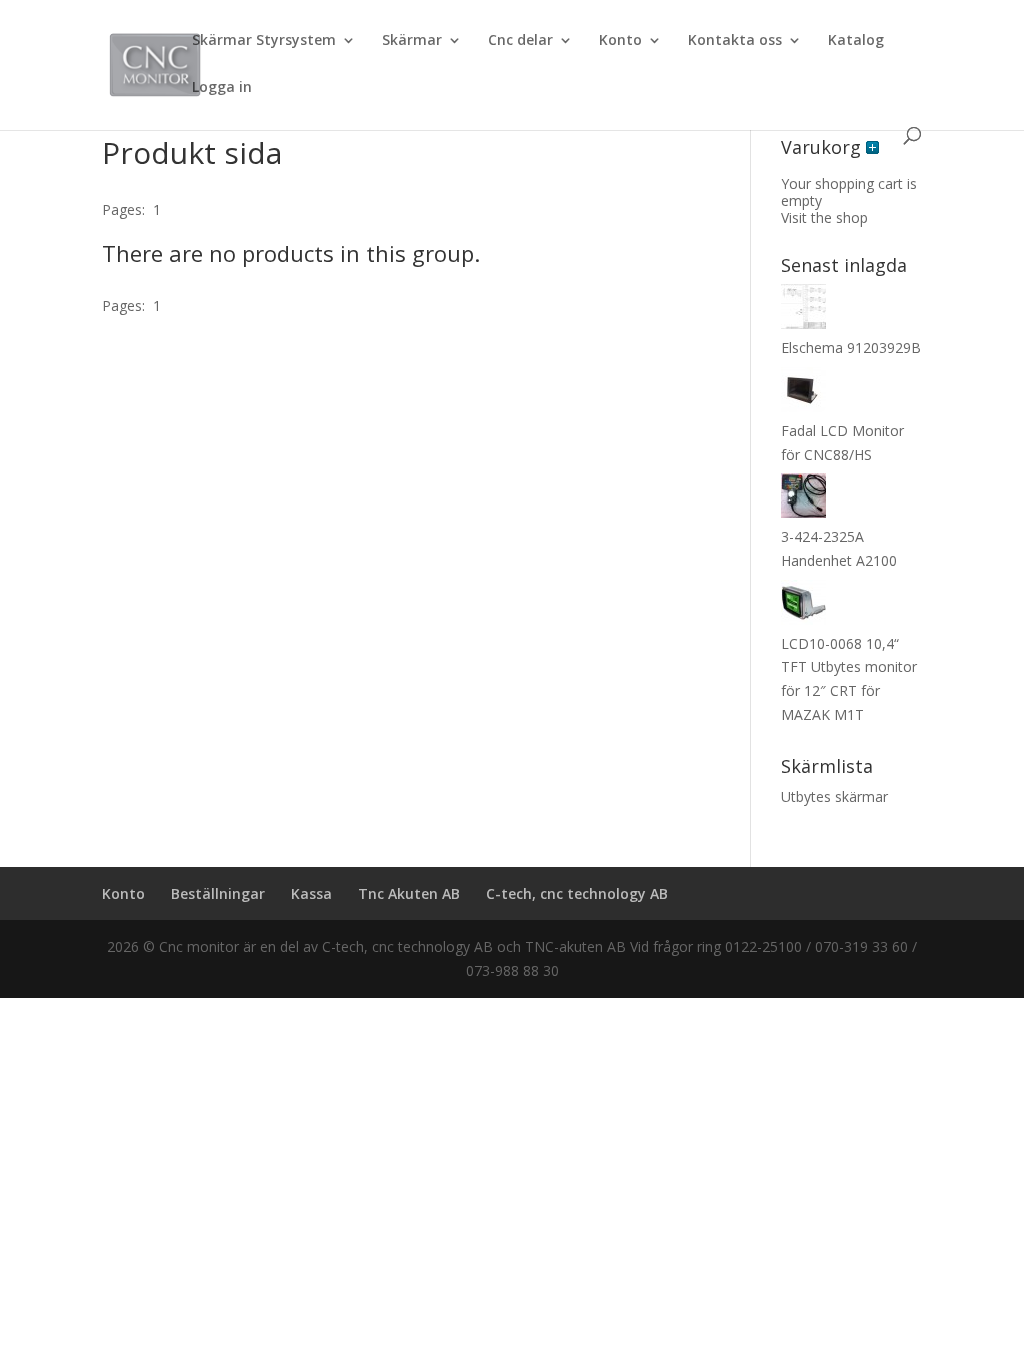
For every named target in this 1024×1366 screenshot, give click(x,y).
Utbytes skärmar (834, 796)
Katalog (856, 41)
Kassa (311, 893)
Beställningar (218, 893)
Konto (620, 41)
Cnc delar (520, 41)
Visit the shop (824, 217)
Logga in (222, 88)
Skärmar (412, 41)
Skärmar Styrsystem (264, 41)
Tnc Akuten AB (409, 893)
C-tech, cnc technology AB (577, 893)
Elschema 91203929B (851, 347)
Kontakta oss (735, 41)
